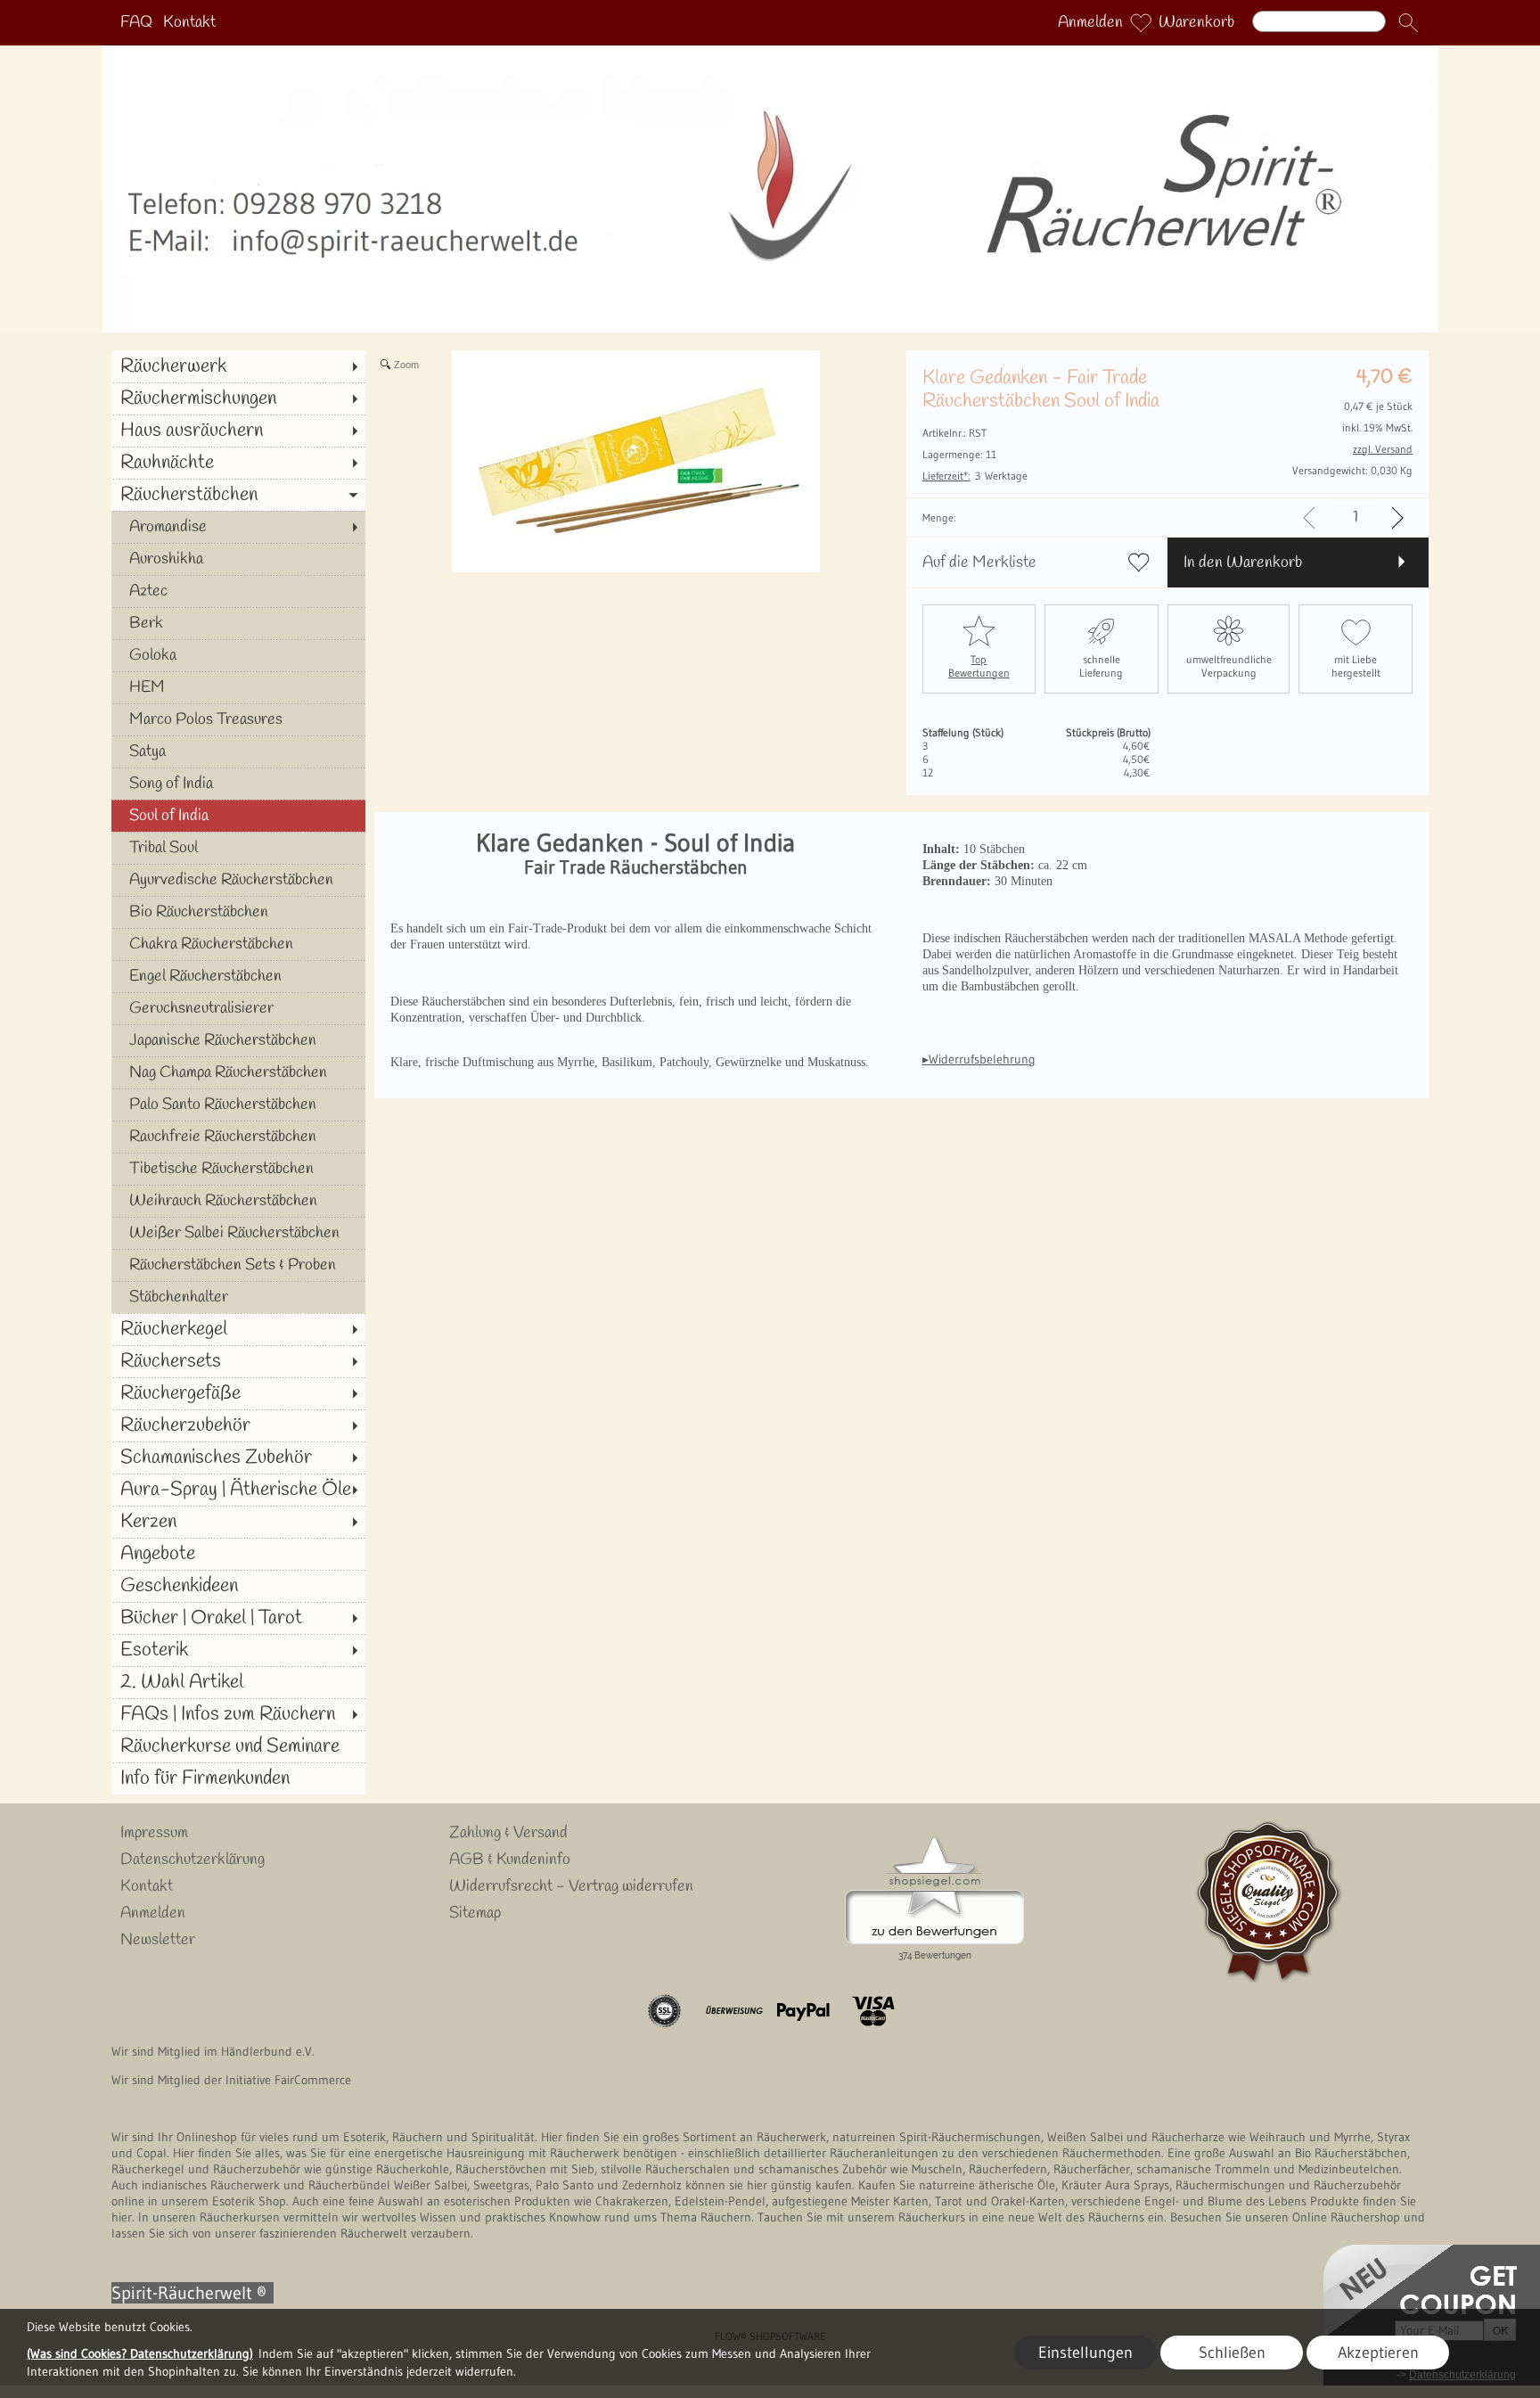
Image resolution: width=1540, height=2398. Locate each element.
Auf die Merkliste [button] (979, 563)
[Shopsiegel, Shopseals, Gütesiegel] (934, 1841)
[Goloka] (238, 655)
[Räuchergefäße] (238, 1393)
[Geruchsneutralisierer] (238, 1008)
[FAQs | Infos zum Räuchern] (238, 1714)
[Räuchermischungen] (238, 398)
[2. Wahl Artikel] (238, 1682)
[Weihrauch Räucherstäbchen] (238, 1201)
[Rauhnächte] (238, 463)
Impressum (154, 1833)
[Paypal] (803, 2011)
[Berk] (238, 623)
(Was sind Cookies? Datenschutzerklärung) (140, 2353)
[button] (1408, 23)
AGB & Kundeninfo (510, 1860)
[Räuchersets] (238, 1361)
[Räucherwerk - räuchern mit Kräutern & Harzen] (770, 53)
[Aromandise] (238, 527)
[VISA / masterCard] (873, 2011)
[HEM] (238, 687)
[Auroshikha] (238, 559)
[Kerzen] (238, 1522)
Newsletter (158, 1940)
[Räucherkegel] (238, 1329)
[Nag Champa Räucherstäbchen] (238, 1072)
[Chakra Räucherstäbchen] (238, 944)
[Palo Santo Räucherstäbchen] (238, 1105)
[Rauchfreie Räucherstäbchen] (238, 1137)
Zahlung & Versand (508, 1833)
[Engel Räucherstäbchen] (238, 976)
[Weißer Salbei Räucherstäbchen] (238, 1233)
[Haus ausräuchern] (238, 431)
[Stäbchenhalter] (238, 1297)
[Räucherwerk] (238, 366)
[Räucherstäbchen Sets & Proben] (238, 1265)
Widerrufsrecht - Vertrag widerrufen (571, 1886)
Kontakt (189, 23)
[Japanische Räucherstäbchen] (238, 1040)
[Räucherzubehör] (238, 1425)
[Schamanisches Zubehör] (238, 1458)
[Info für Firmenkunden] (238, 1778)
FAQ (136, 23)
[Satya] (238, 751)
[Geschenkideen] (238, 1586)
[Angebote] (238, 1554)
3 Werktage (975, 476)
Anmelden (1090, 23)
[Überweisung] (734, 2011)
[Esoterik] (238, 1650)
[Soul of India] (238, 816)
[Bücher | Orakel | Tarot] (238, 1618)
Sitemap (475, 1913)
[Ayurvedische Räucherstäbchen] (238, 880)
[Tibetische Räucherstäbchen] (238, 1169)
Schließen (1232, 2353)
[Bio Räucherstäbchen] (238, 912)
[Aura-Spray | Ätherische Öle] (238, 1490)
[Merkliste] (1141, 23)
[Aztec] (238, 591)
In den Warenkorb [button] (1243, 563)
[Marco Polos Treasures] (238, 719)
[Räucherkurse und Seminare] (238, 1746)
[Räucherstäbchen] (238, 495)
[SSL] (664, 2011)
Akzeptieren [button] (1378, 2353)
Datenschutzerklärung (192, 1860)
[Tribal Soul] (238, 848)
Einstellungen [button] (1085, 2353)
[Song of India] (238, 784)
